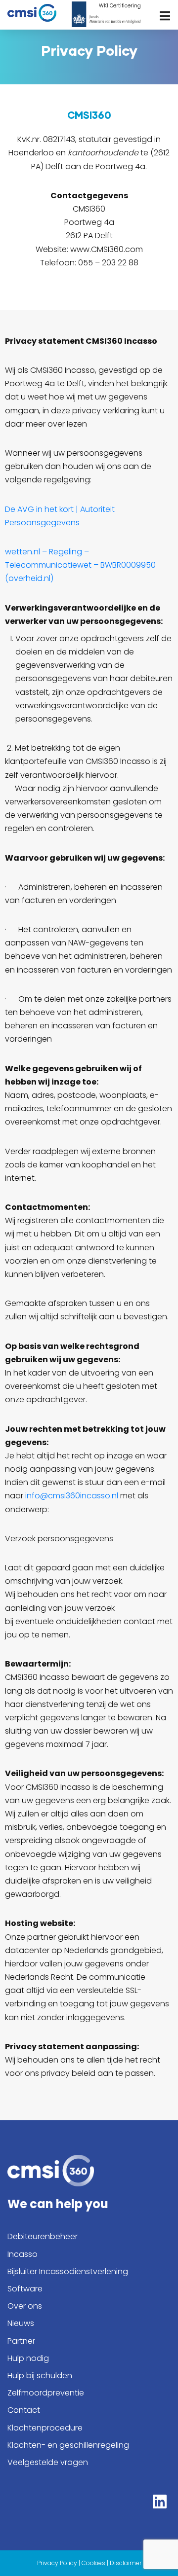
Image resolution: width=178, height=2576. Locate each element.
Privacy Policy (57, 2563)
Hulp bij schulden (40, 2376)
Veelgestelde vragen (48, 2462)
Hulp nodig (28, 2358)
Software (25, 2289)
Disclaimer (126, 2563)
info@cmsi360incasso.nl (72, 1496)
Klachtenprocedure (45, 2428)
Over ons (25, 2306)
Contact (24, 2410)
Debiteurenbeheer (43, 2236)
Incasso (22, 2254)
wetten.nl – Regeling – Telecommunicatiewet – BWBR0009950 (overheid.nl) (80, 565)
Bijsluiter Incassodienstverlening (68, 2271)
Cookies (93, 2563)
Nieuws (21, 2323)
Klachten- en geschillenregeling (68, 2445)
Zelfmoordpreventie (46, 2393)
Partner (21, 2341)
